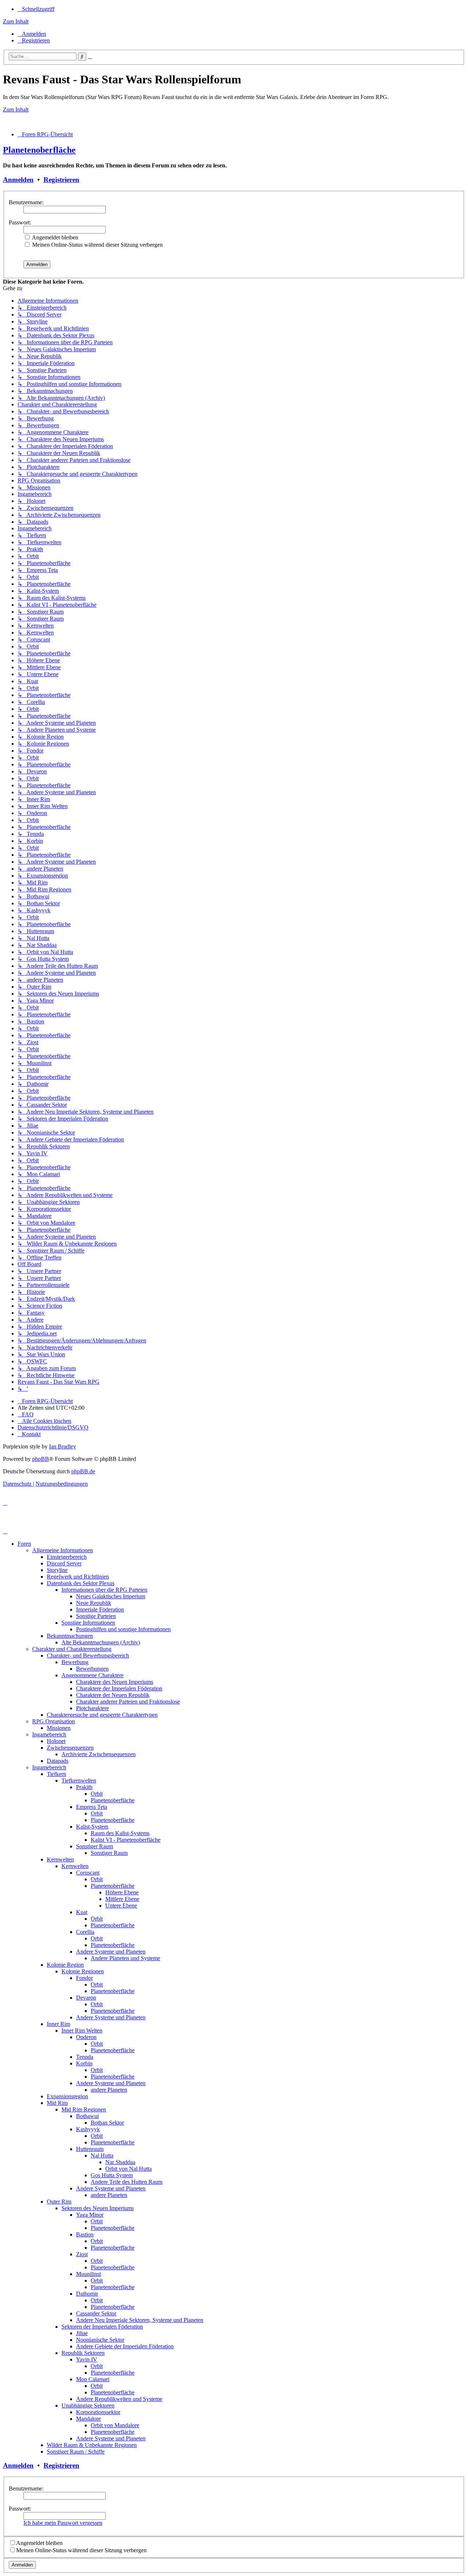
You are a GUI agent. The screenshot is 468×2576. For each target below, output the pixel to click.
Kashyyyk (88, 2129)
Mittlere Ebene (122, 1899)
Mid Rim (57, 2103)
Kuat (82, 1912)
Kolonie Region (65, 1965)
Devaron (86, 1998)
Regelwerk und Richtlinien (78, 1577)
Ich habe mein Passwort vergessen (63, 2523)
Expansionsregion (67, 2096)
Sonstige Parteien (96, 1616)
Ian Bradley (63, 1446)
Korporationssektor (98, 2412)
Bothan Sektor (107, 2123)
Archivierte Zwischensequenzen (99, 1754)
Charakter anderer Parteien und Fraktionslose (128, 1702)
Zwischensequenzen (70, 1748)
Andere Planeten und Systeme (125, 1958)
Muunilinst (88, 2274)
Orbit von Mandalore (115, 2425)
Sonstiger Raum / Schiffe (76, 2452)
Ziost (82, 2254)
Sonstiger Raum (95, 1846)
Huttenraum (90, 2149)
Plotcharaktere (93, 1708)
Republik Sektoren (83, 2353)
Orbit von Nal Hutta (129, 2169)
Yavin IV (87, 2359)
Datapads (58, 1761)
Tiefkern (56, 1774)
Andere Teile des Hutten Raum (127, 2182)
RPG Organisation (54, 1721)
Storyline (57, 1570)
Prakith (84, 1787)
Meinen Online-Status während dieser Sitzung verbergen (97, 245)
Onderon (86, 2037)
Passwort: (20, 222)
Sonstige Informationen (88, 1623)
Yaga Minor (90, 2215)
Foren (24, 1544)
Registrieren (61, 180)
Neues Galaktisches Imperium (111, 1596)
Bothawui (87, 2116)
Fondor (84, 1978)
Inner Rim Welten (82, 2031)
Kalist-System (92, 1827)
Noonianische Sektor (100, 2340)
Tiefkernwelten (79, 1781)
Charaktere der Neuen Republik (113, 1695)
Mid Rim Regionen (84, 2109)
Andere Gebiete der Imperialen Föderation (125, 2346)
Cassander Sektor (96, 2313)
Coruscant (88, 1873)
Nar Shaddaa (120, 2162)
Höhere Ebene (122, 1892)
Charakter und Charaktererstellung (72, 1649)
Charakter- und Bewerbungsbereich (88, 1656)
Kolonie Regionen (83, 1971)
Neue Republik (94, 1603)
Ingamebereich (49, 1734)
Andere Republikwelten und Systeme (119, 2399)
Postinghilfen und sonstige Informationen (123, 1629)
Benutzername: (26, 202)
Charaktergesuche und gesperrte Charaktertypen (102, 1715)
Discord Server (64, 1563)
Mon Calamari (93, 2379)
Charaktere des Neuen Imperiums (115, 1682)
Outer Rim (59, 2202)
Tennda (85, 2057)
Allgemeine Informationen (63, 1550)
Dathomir (87, 2294)
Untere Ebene (121, 1906)
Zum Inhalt (16, 21)
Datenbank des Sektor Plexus (81, 1583)
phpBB (41, 1459)
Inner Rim (58, 2024)
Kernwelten (60, 1859)
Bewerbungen (92, 1669)
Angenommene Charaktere (93, 1675)
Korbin (84, 2063)
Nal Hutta (102, 2155)
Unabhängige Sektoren (88, 2405)
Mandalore (88, 2419)
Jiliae (82, 2333)
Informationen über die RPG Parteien (104, 1590)
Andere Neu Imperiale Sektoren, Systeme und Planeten (140, 2320)
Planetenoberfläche (39, 150)
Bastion (85, 2234)
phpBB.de (83, 1471)
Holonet (56, 1741)
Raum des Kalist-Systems (120, 1833)
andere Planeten (109, 2090)
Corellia (85, 1932)
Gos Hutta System (112, 2175)
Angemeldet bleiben (54, 237)
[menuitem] (32, 34)
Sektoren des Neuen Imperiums (98, 2208)
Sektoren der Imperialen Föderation (102, 2327)
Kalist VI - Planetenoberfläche (126, 1840)
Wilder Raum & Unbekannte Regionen (92, 2445)
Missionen (59, 1728)
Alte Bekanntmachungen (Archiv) (101, 1642)
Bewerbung (75, 1662)
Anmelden (18, 180)
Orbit (97, 1794)
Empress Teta (92, 1807)
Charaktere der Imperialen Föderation (119, 1688)
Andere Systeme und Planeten (111, 1952)
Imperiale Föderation (100, 1609)
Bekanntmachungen (70, 1636)
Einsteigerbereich (67, 1557)
